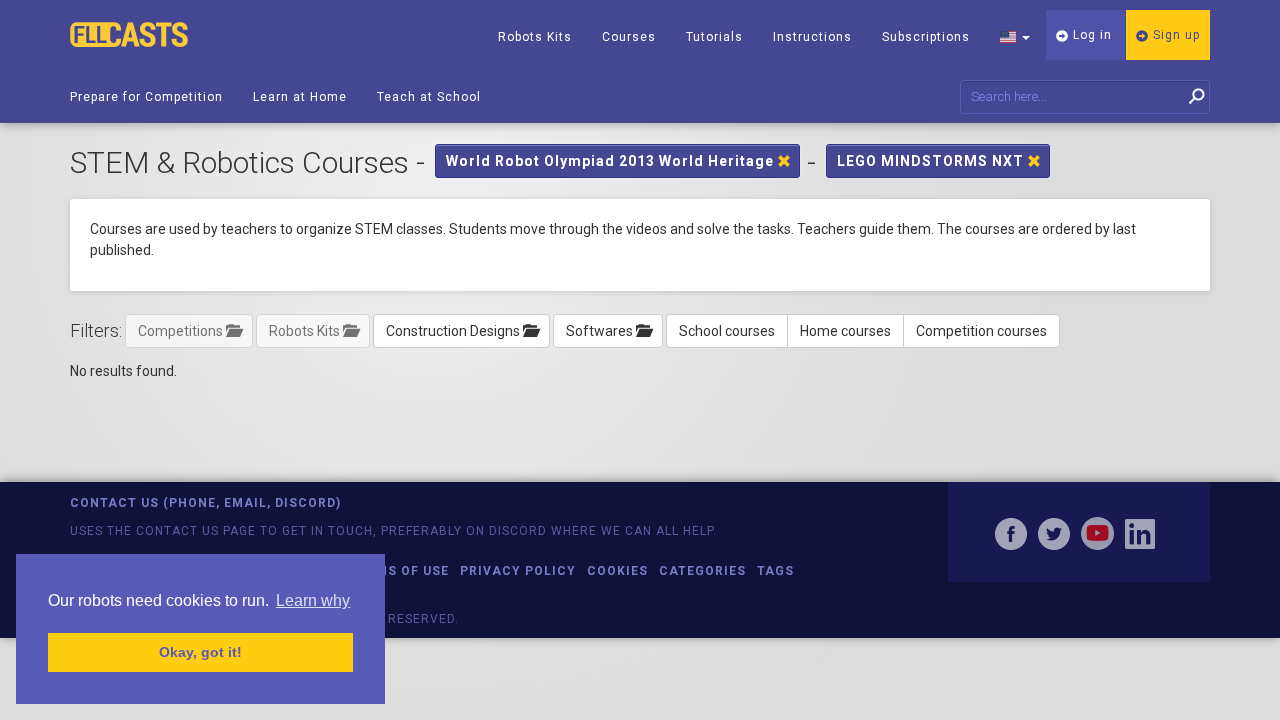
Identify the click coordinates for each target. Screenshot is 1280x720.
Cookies (617, 571)
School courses (727, 331)
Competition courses (981, 331)
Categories (702, 571)
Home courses (845, 331)
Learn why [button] (313, 600)
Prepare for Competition (146, 97)
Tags (775, 571)
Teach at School (429, 97)
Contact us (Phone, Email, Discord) (205, 503)
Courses (629, 37)
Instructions (812, 37)
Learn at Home (300, 97)
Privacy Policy (518, 571)
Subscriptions (926, 37)
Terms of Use (399, 571)
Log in (1090, 35)
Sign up (1174, 35)
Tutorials (714, 37)
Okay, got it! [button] (200, 652)
